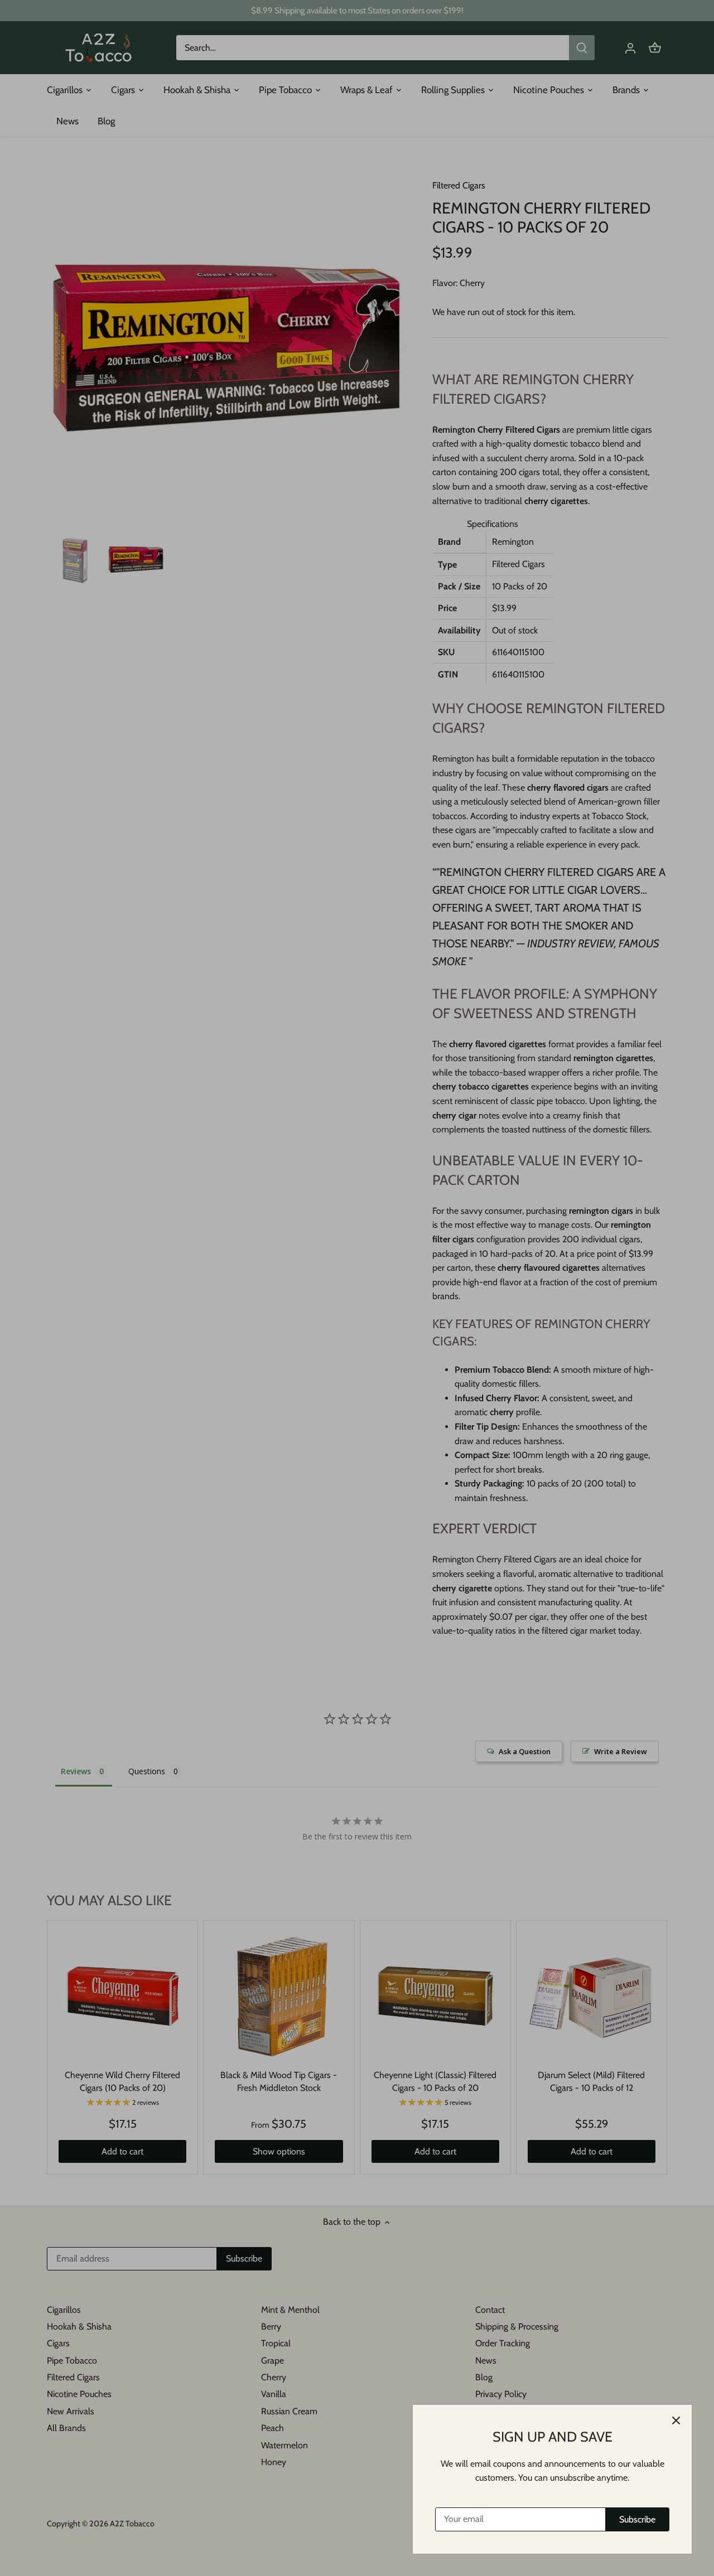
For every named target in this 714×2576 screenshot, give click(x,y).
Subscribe (637, 2519)
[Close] (676, 2420)
